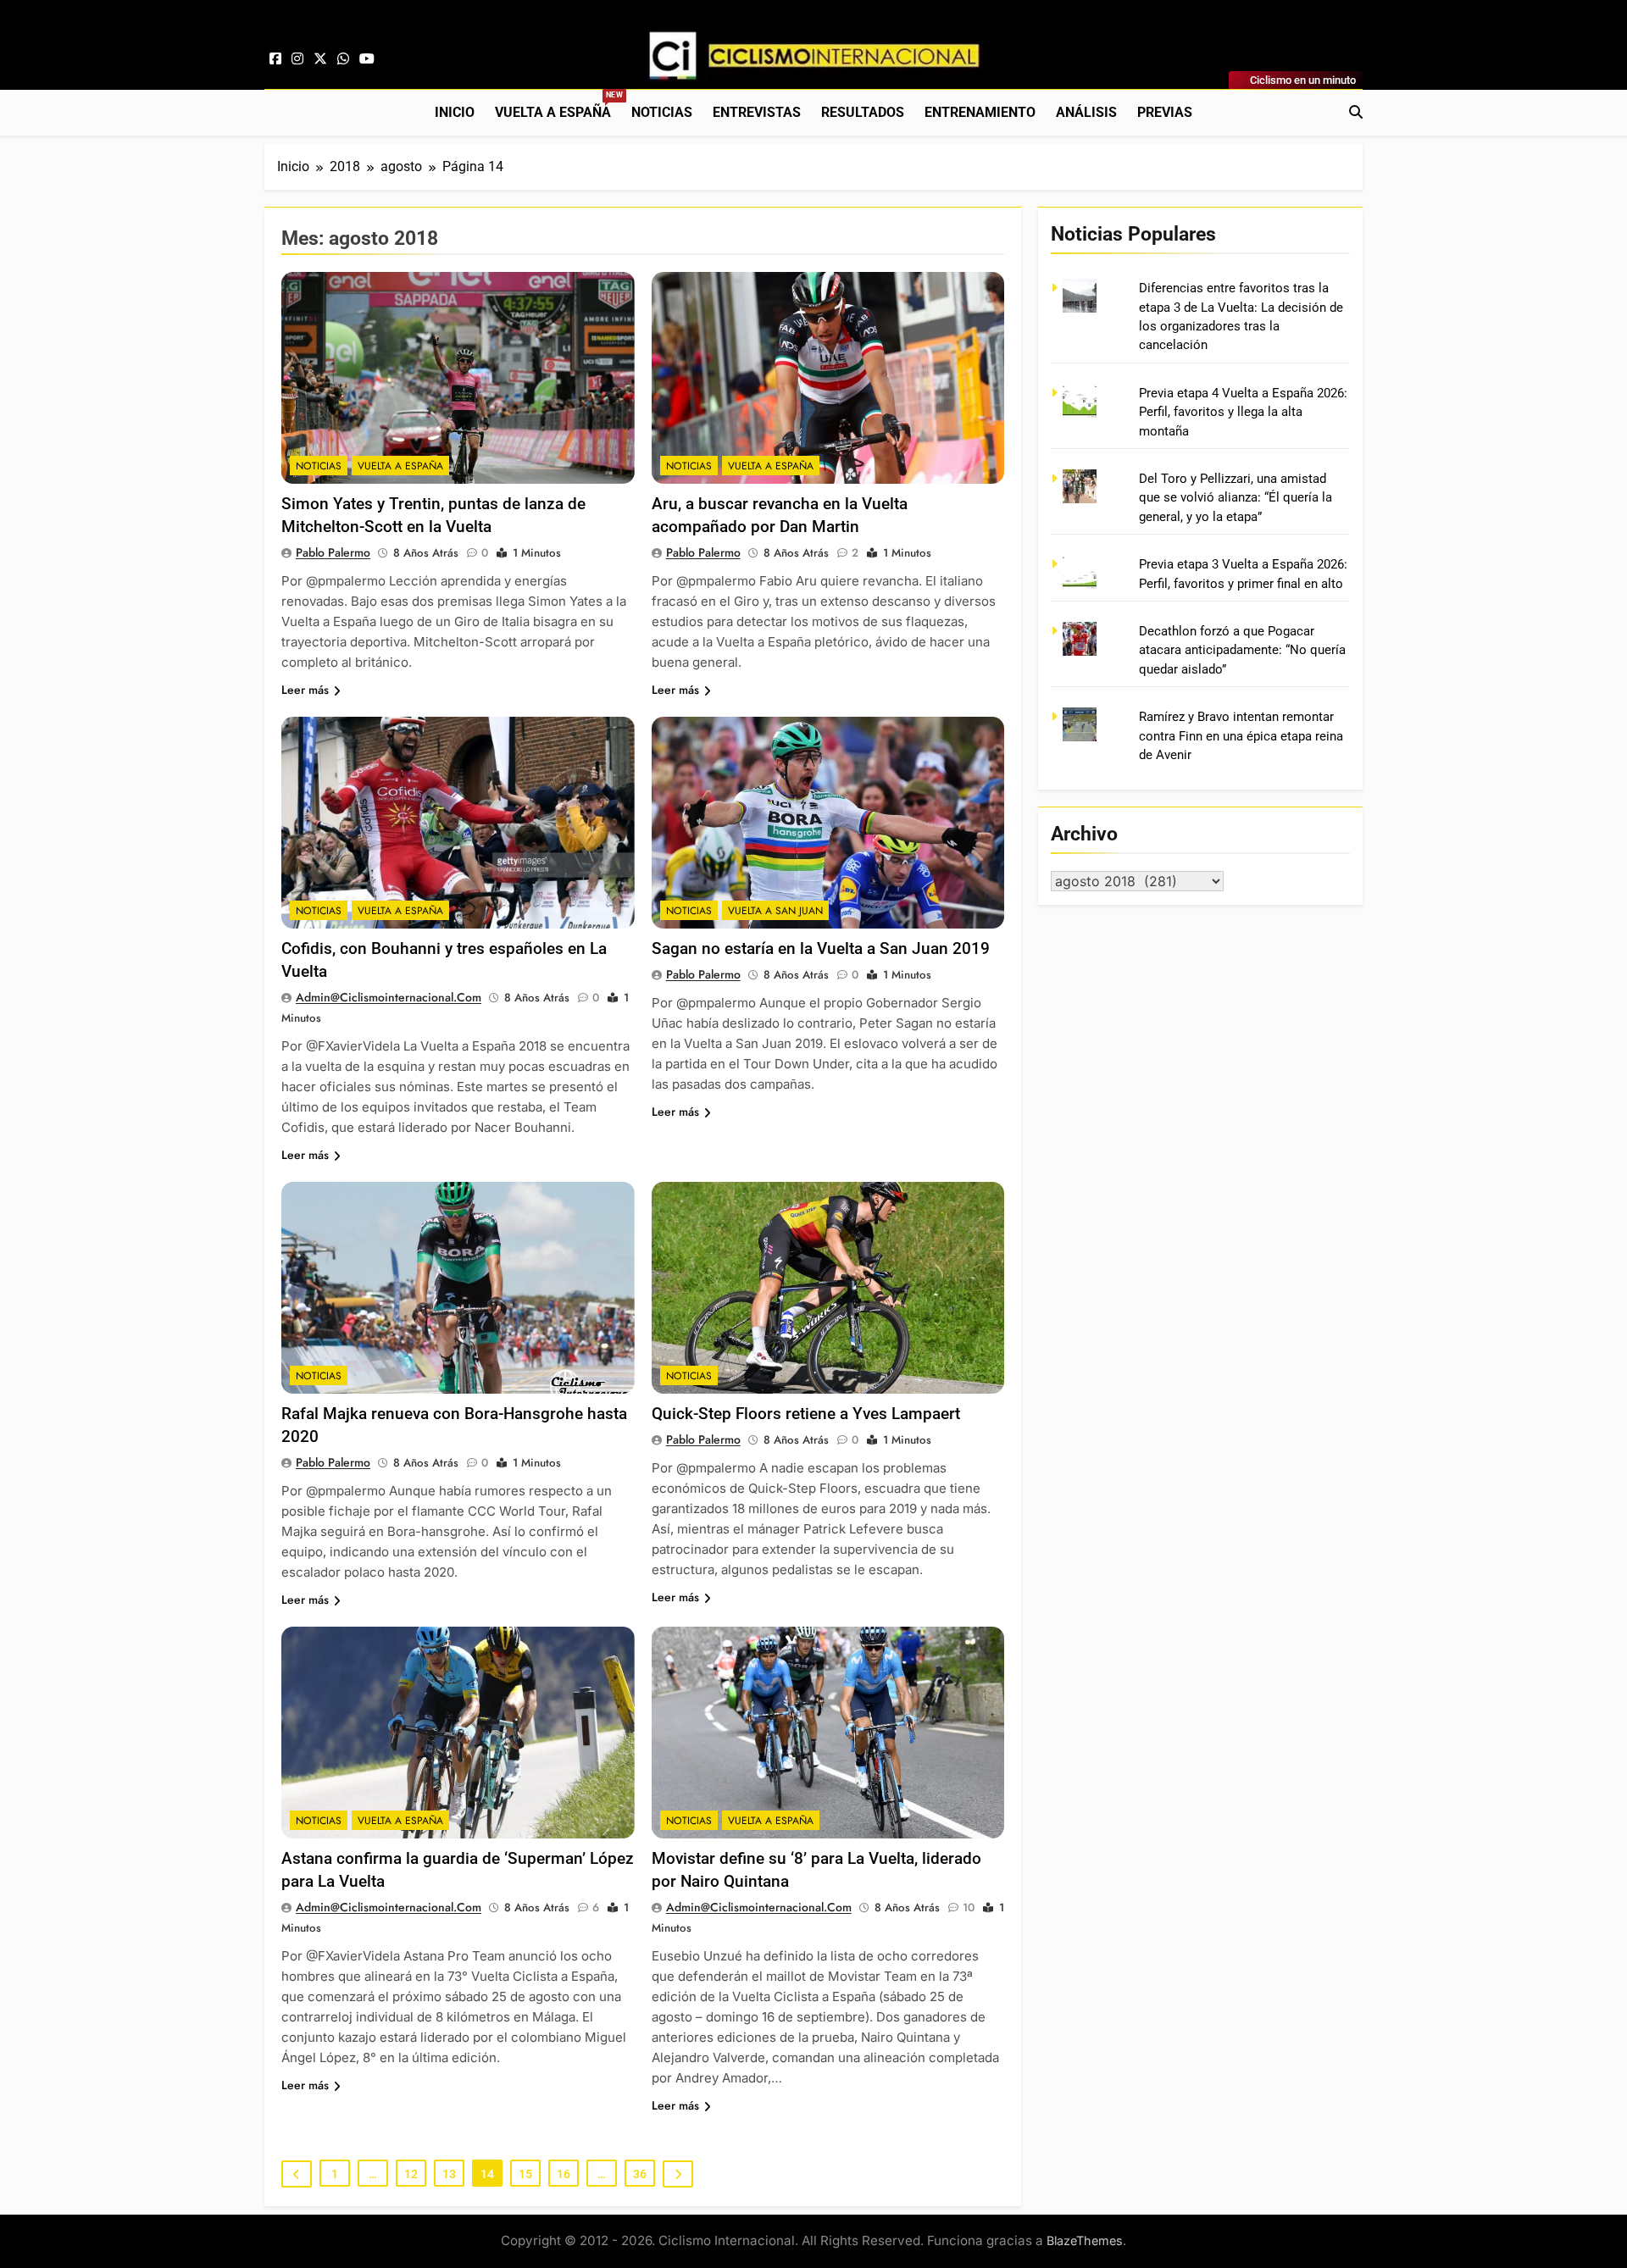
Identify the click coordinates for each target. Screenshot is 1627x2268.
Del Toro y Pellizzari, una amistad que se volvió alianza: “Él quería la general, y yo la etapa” (1236, 498)
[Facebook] (275, 59)
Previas (1165, 112)
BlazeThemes (1085, 2240)
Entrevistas (757, 112)
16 (564, 2174)
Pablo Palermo (333, 552)
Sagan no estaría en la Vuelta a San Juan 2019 (821, 948)
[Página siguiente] (678, 2174)
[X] (320, 59)
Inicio (455, 112)
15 (525, 2174)
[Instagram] (297, 59)
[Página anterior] (297, 2174)
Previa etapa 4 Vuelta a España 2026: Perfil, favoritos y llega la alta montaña (1243, 412)
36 (640, 2174)
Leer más (305, 690)
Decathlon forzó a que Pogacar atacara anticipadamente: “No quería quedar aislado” (1242, 650)
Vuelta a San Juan (775, 911)
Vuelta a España (558, 105)
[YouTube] (367, 59)
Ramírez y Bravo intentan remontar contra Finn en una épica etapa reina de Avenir (1241, 736)
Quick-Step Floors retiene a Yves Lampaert (806, 1414)
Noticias (662, 112)
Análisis (1086, 112)
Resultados (863, 112)
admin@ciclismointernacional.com (389, 997)
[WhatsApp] (343, 59)
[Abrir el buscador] (1356, 112)
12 (411, 2174)
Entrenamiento (980, 112)
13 (449, 2174)
